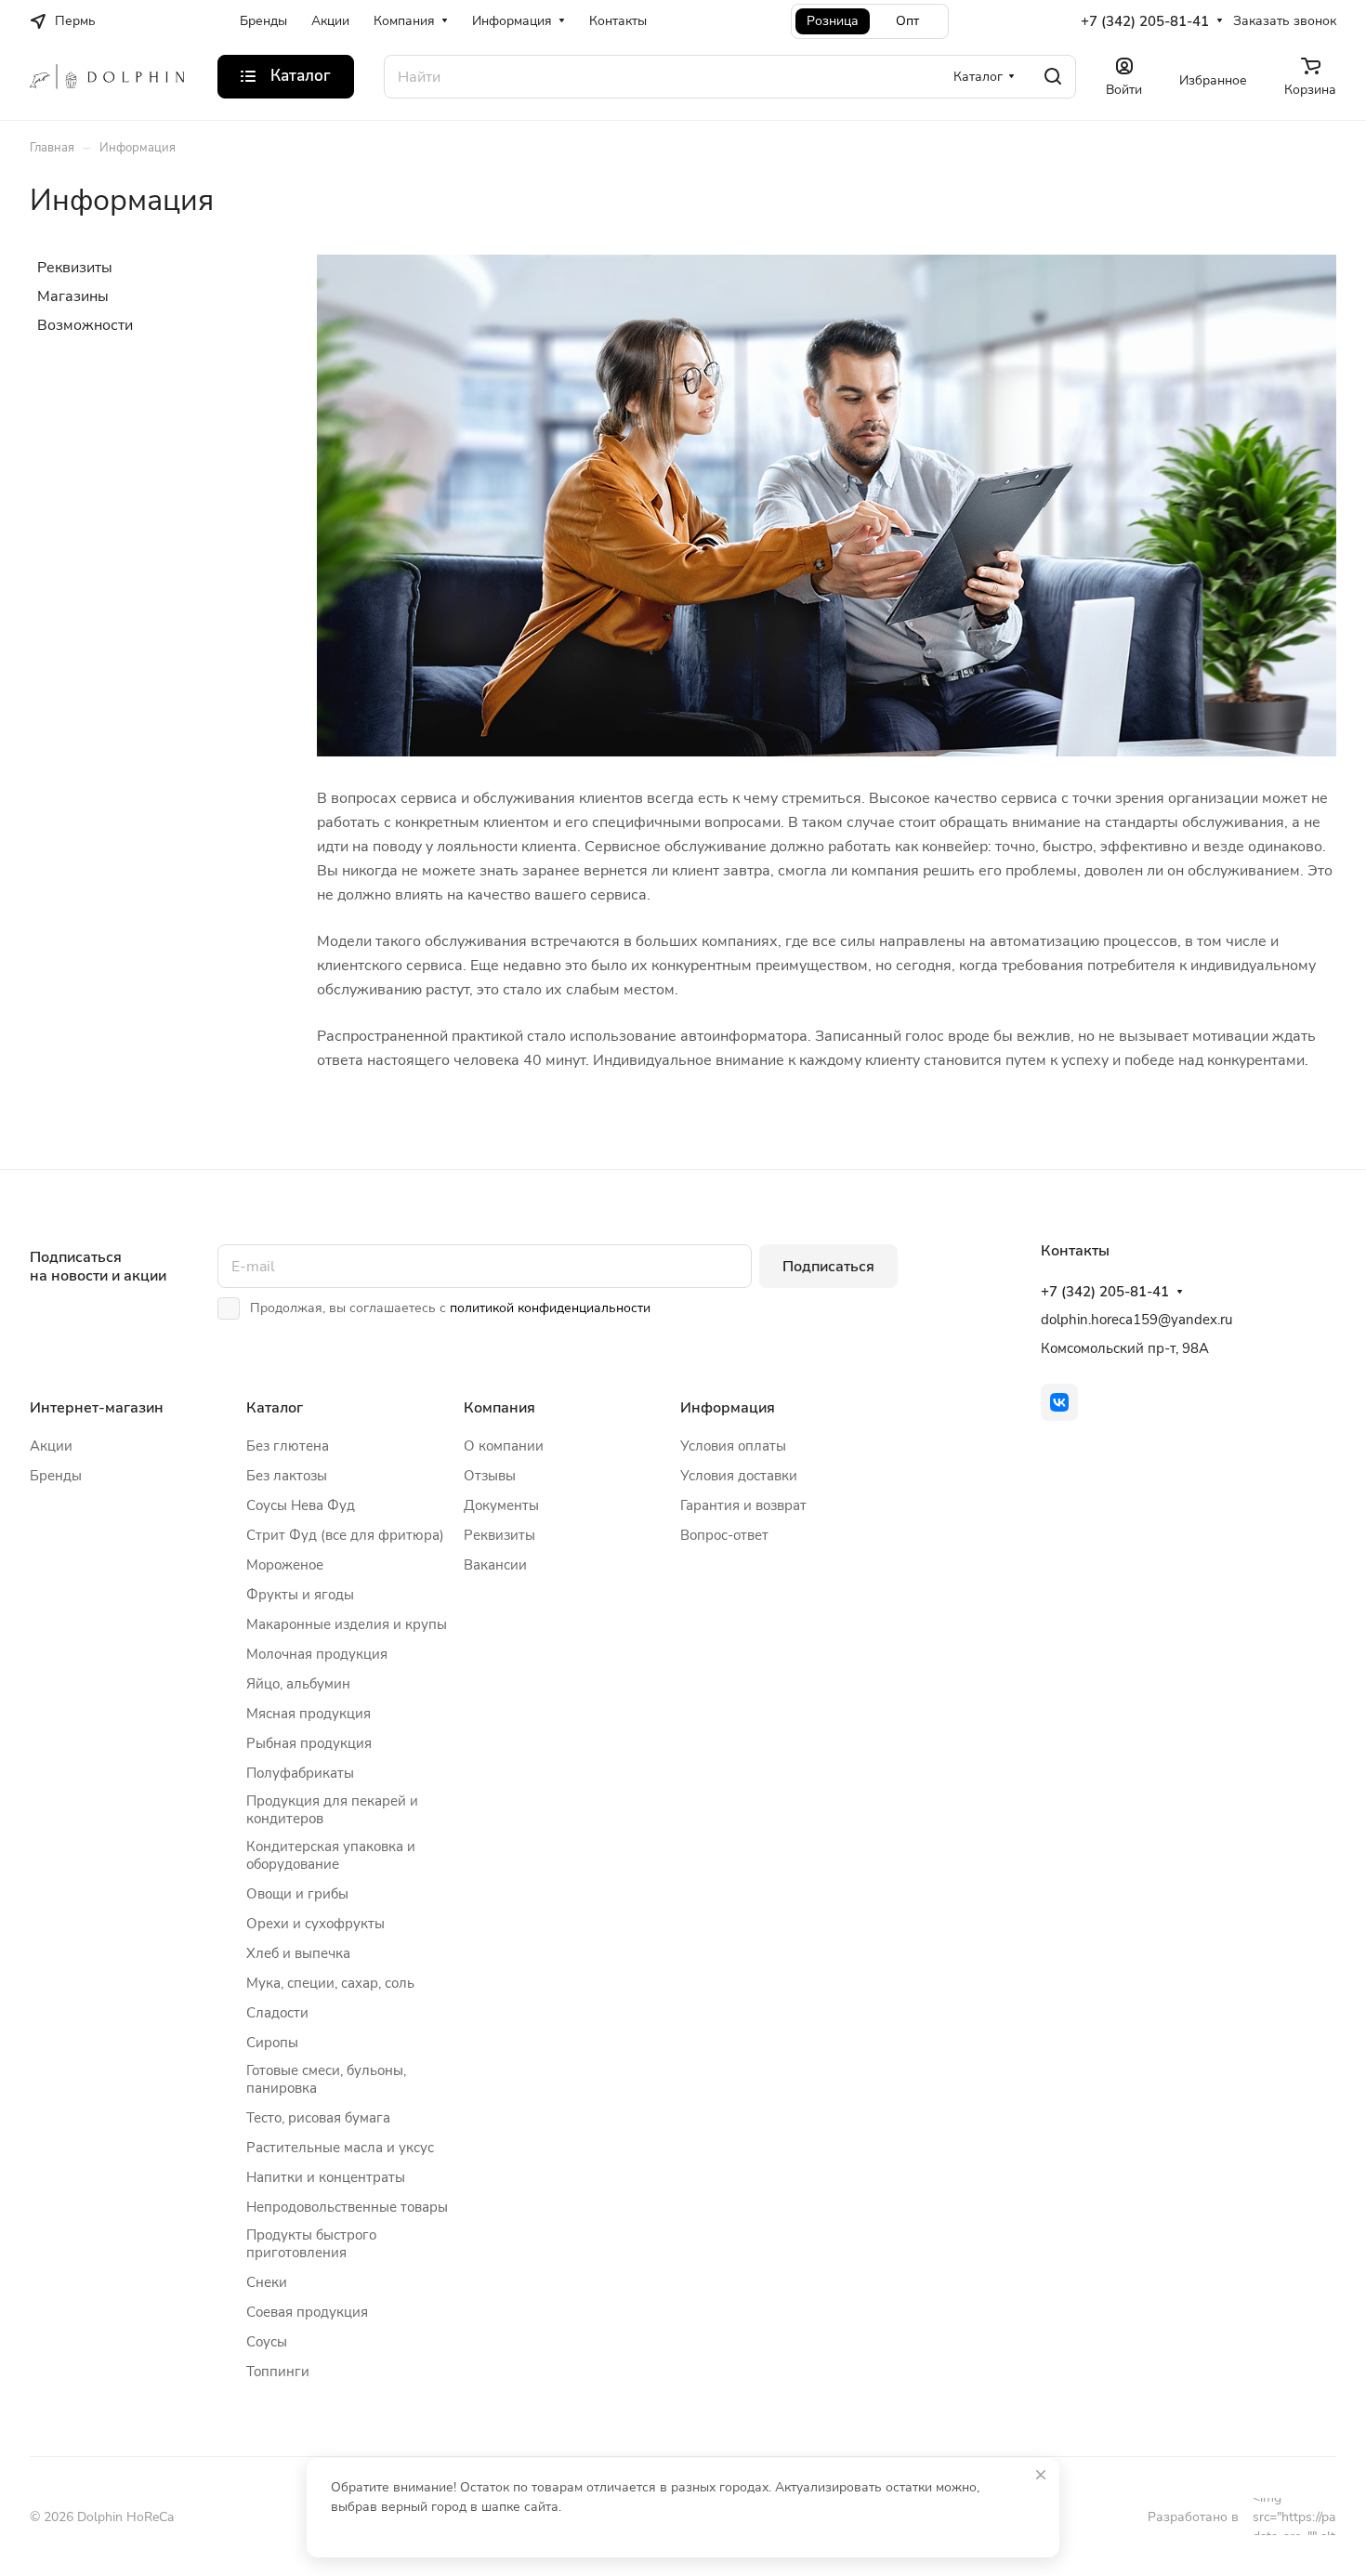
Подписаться (828, 1267)
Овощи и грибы (297, 1894)
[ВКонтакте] (1059, 1402)
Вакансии (495, 1565)
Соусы (267, 2342)
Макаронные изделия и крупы (347, 1624)
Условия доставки (739, 1476)
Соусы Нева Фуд (301, 1505)
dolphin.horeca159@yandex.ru (1136, 1320)
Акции (51, 1446)
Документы (501, 1505)
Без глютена (288, 1446)
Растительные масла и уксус (340, 2148)
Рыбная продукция (309, 1743)
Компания (499, 1408)
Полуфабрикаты (300, 1773)
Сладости (277, 2013)
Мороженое (285, 1565)
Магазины (73, 296)
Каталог (275, 1408)
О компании (504, 1446)
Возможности (85, 325)
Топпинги (278, 2372)
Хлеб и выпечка (298, 1953)
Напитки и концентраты (326, 2177)
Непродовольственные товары (347, 2207)
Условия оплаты (733, 1446)
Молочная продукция (317, 1654)
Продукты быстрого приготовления (311, 2244)
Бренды (56, 1476)
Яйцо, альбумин (298, 1684)
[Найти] (1053, 77)
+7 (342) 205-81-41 (1145, 21)
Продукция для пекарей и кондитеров (332, 1810)
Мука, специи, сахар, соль (330, 1983)
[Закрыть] (1041, 2475)
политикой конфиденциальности (550, 1308)
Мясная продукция (309, 1714)
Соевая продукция (307, 2312)
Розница (833, 21)
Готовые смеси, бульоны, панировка (326, 2079)
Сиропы (272, 2043)
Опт (907, 21)
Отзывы (490, 1476)
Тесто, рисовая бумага (318, 2118)
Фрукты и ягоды (300, 1595)
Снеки (267, 2282)
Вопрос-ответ (724, 1535)
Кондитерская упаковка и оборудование (331, 1855)
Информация (728, 1408)
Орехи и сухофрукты (315, 1924)
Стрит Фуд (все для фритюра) (345, 1535)
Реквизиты (75, 268)
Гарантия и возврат (743, 1505)
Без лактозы (287, 1476)
